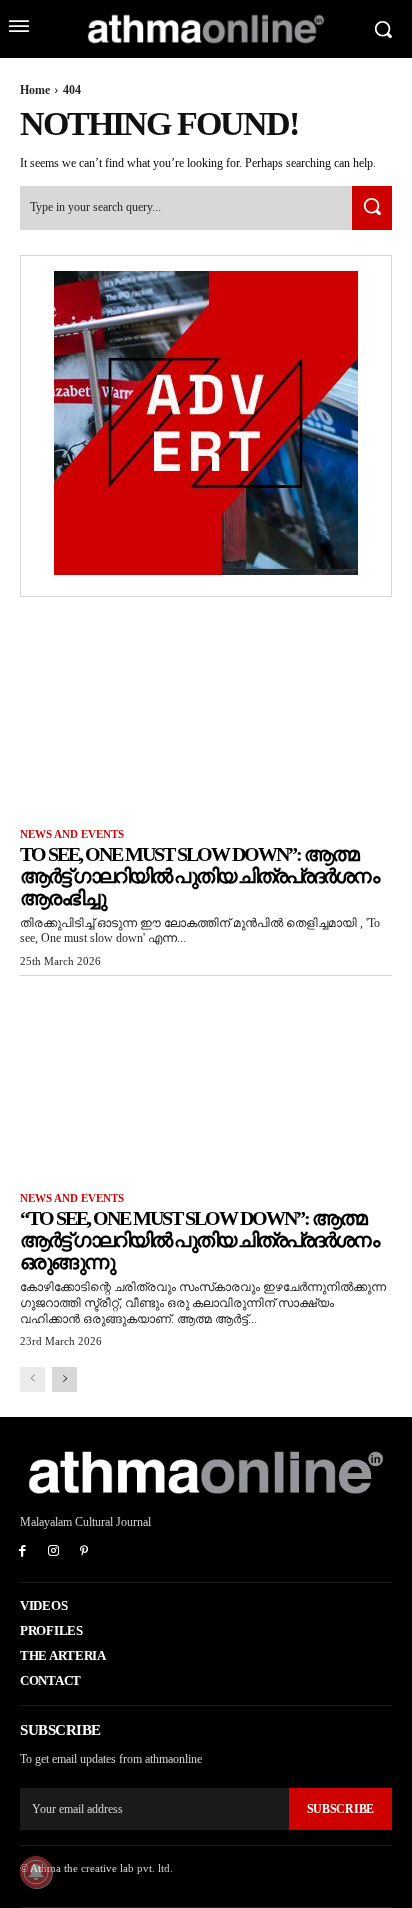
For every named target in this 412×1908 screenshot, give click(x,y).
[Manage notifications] (36, 1872)
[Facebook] (22, 1552)
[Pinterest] (84, 1552)
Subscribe (340, 1809)
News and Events (72, 834)
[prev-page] (32, 1379)
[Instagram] (53, 1552)
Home (35, 90)
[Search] (372, 207)
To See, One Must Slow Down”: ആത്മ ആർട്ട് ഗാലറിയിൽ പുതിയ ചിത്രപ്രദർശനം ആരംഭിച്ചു (199, 876)
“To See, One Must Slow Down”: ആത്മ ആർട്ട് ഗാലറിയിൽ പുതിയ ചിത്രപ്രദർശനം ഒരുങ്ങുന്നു (199, 1240)
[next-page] (64, 1379)
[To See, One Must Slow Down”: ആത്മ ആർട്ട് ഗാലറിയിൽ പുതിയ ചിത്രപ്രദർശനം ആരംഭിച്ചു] (206, 715)
